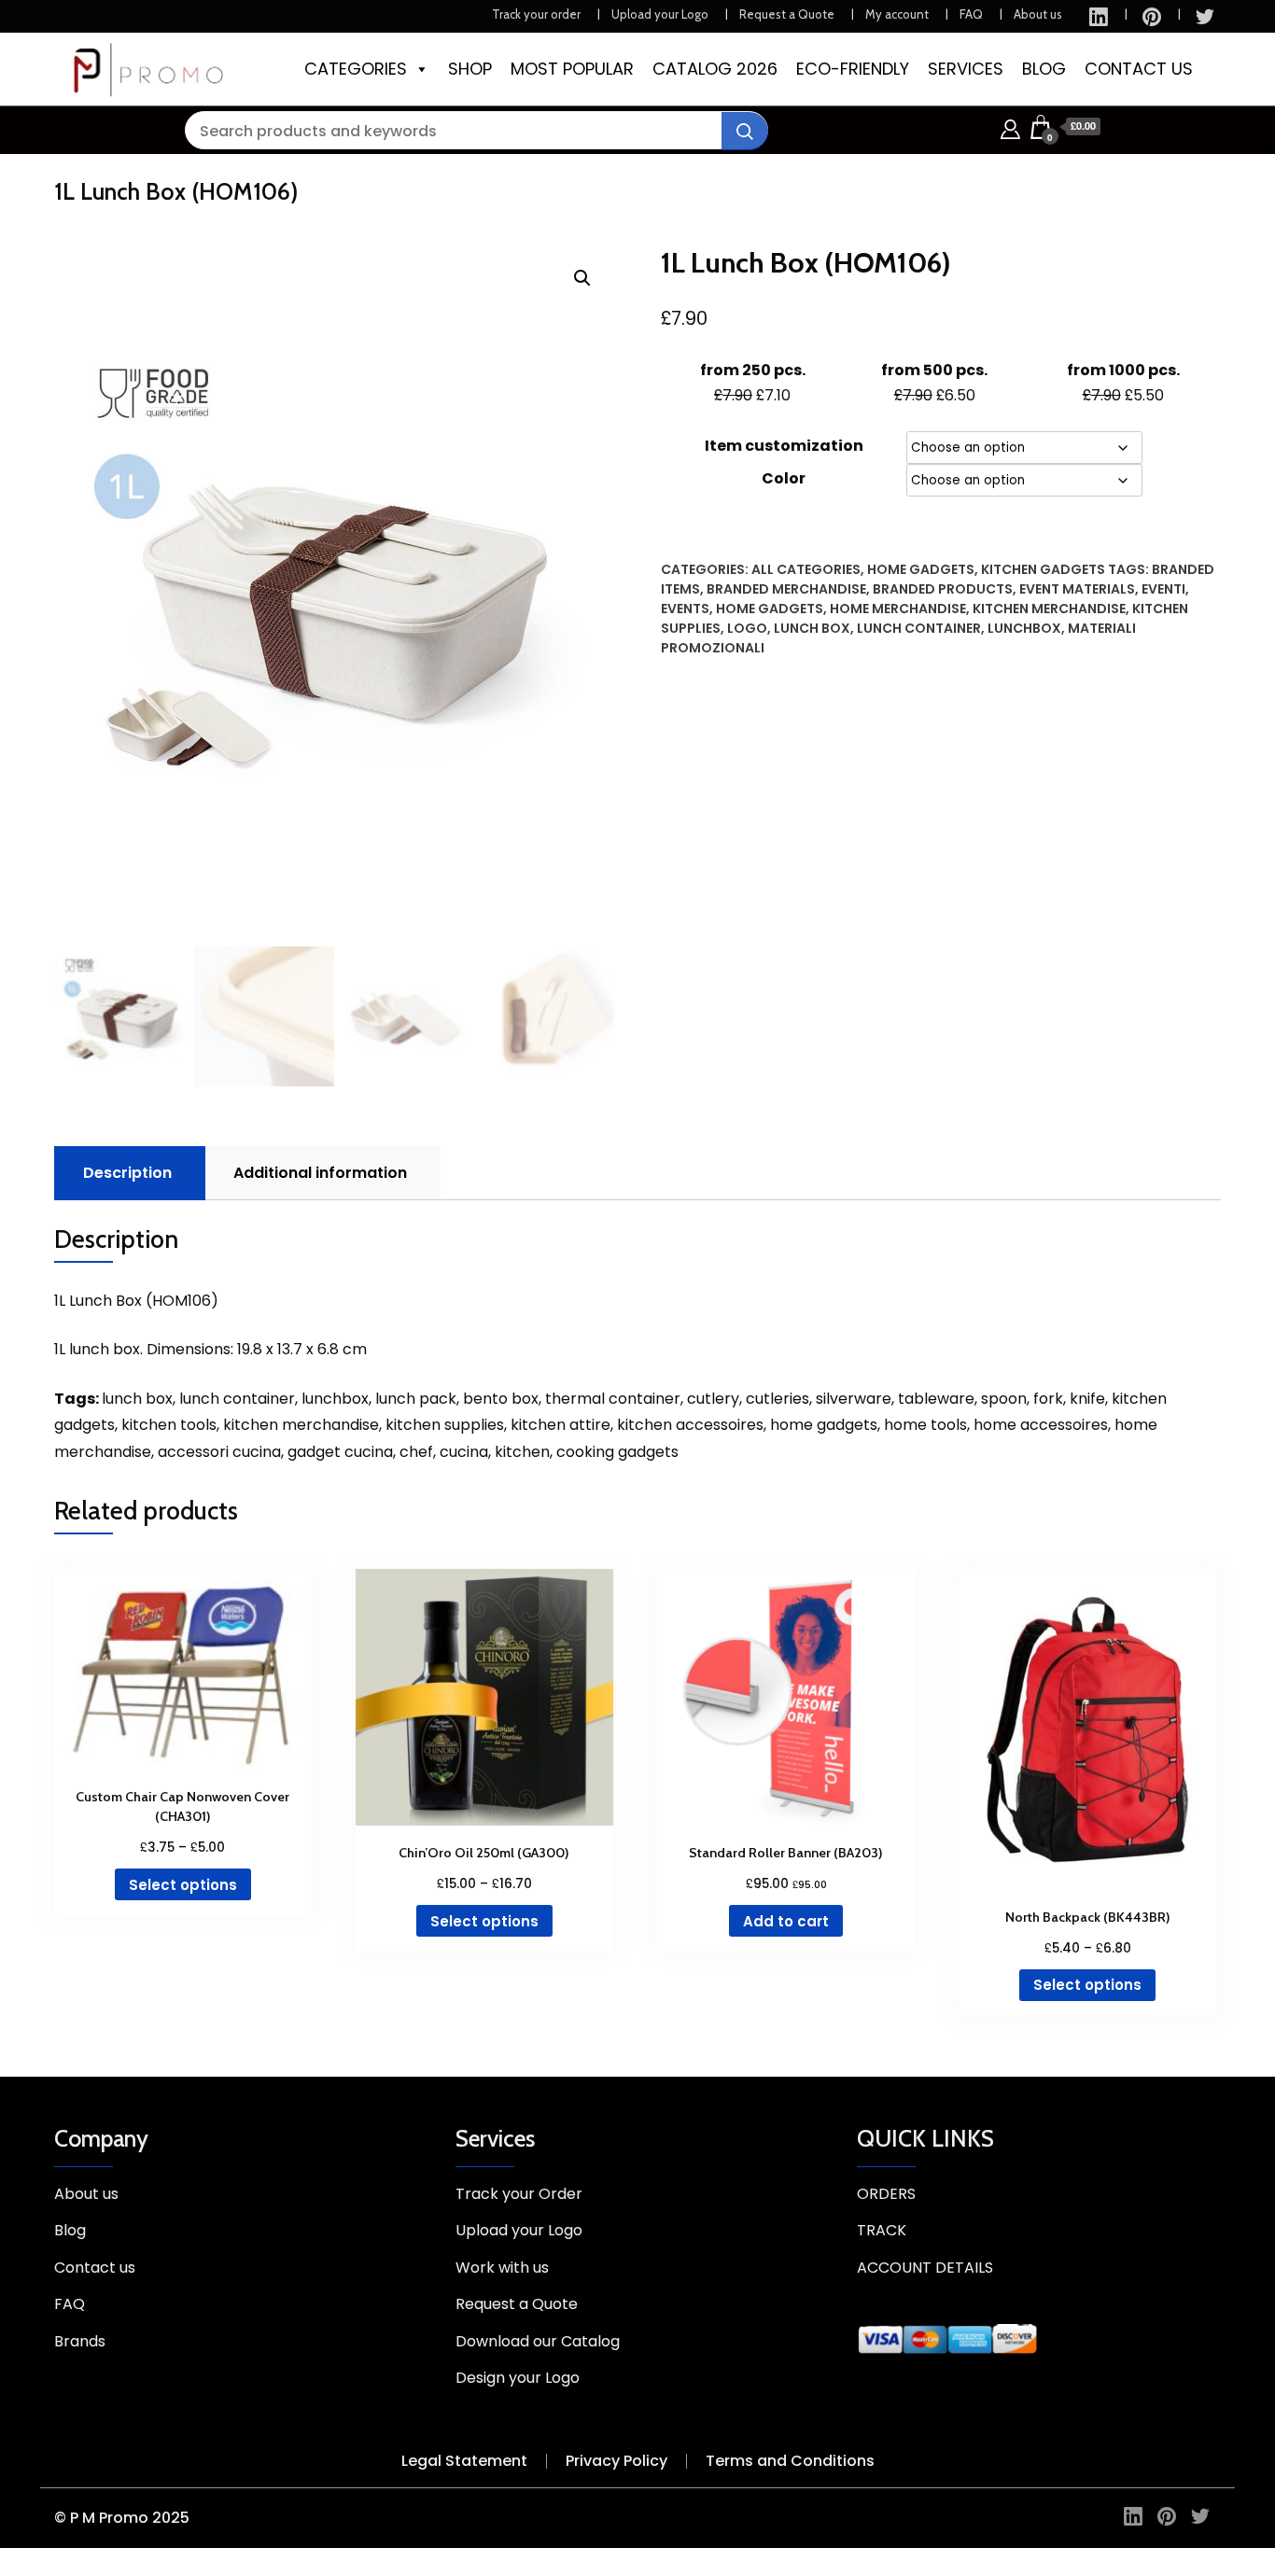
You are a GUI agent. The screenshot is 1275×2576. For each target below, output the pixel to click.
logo (747, 628)
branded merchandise (786, 589)
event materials (1077, 589)
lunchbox (1024, 628)
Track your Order (519, 2194)
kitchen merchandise (1049, 609)
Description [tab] (127, 1173)
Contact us (95, 2268)
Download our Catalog (538, 2341)
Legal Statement (464, 2461)
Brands (80, 2341)
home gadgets (770, 609)
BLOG (1044, 69)
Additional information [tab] (320, 1173)
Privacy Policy (616, 2461)
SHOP (470, 69)
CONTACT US (1139, 69)
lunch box (812, 628)
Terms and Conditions (790, 2461)
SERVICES (966, 69)
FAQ (971, 14)
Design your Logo (518, 2378)
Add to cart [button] (786, 1921)
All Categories (806, 569)
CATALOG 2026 (715, 69)
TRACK (882, 2230)
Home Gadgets (921, 569)
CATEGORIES (356, 69)
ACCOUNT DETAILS (925, 2268)
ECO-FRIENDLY (853, 69)
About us (1038, 14)
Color (784, 478)
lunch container (919, 628)
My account (897, 14)
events (685, 609)
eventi (1163, 589)
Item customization (784, 446)
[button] (582, 278)
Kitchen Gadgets (1043, 569)
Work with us (502, 2268)
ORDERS (886, 2194)
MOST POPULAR (572, 69)
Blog (70, 2230)
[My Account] (1010, 126)
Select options (183, 1885)
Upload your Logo (660, 14)
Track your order (536, 14)
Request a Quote (787, 14)
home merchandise (898, 609)
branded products (943, 589)
